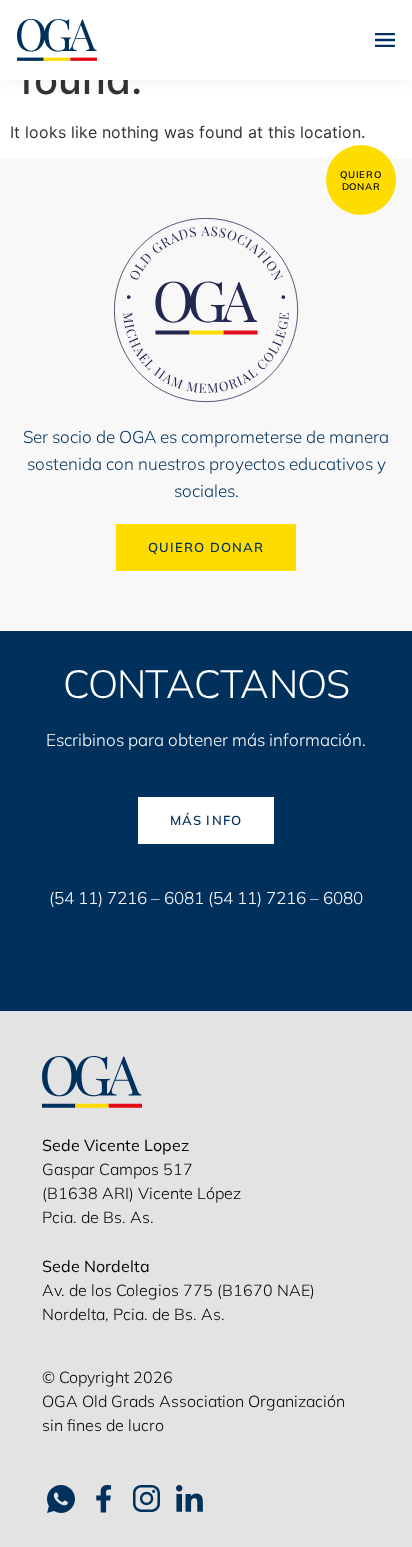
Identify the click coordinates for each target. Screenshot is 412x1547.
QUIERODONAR (361, 180)
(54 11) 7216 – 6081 (126, 897)
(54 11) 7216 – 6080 (285, 897)
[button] (385, 39)
